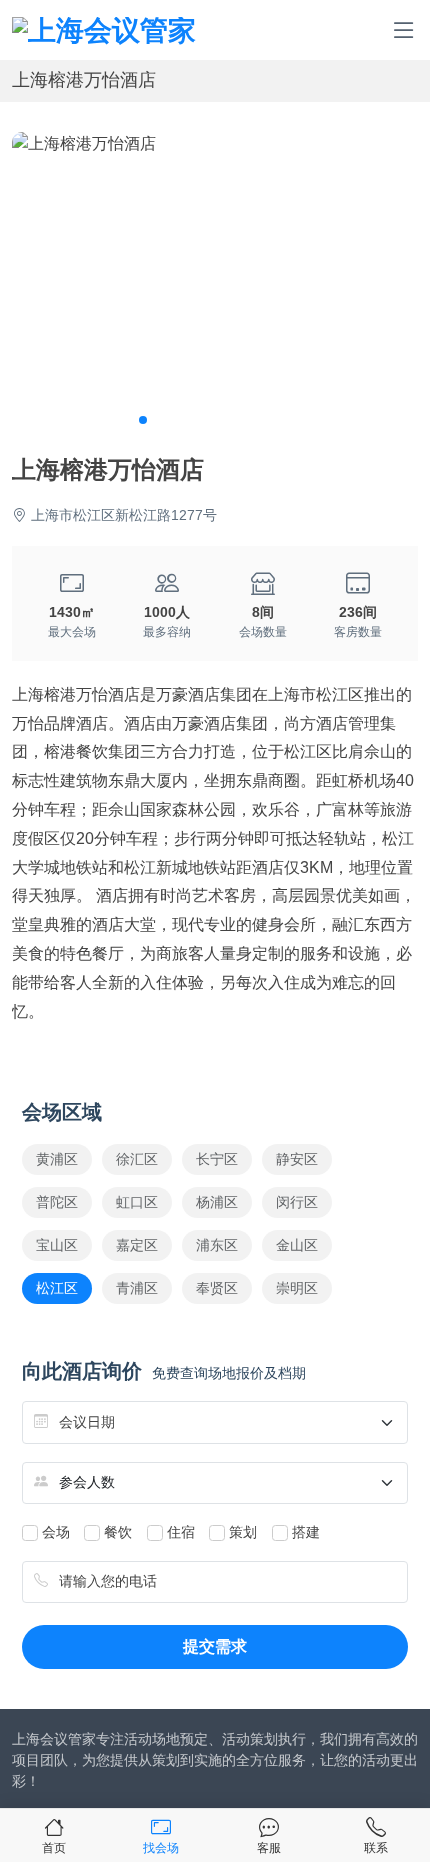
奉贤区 (217, 1288)
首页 (54, 1847)
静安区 (297, 1159)
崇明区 (297, 1288)
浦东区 (217, 1245)
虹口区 (137, 1202)
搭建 (306, 1532)
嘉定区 (137, 1245)
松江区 (57, 1288)
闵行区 (297, 1202)
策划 (243, 1532)
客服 (269, 1847)
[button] (143, 420)
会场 (56, 1532)
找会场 (161, 1847)
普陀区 (57, 1202)
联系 (376, 1847)
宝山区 (57, 1245)
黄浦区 (57, 1159)
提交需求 (215, 1646)
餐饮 (118, 1532)
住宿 (181, 1532)
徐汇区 (137, 1159)
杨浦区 (217, 1202)
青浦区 (137, 1288)
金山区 (297, 1245)
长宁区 (217, 1159)
